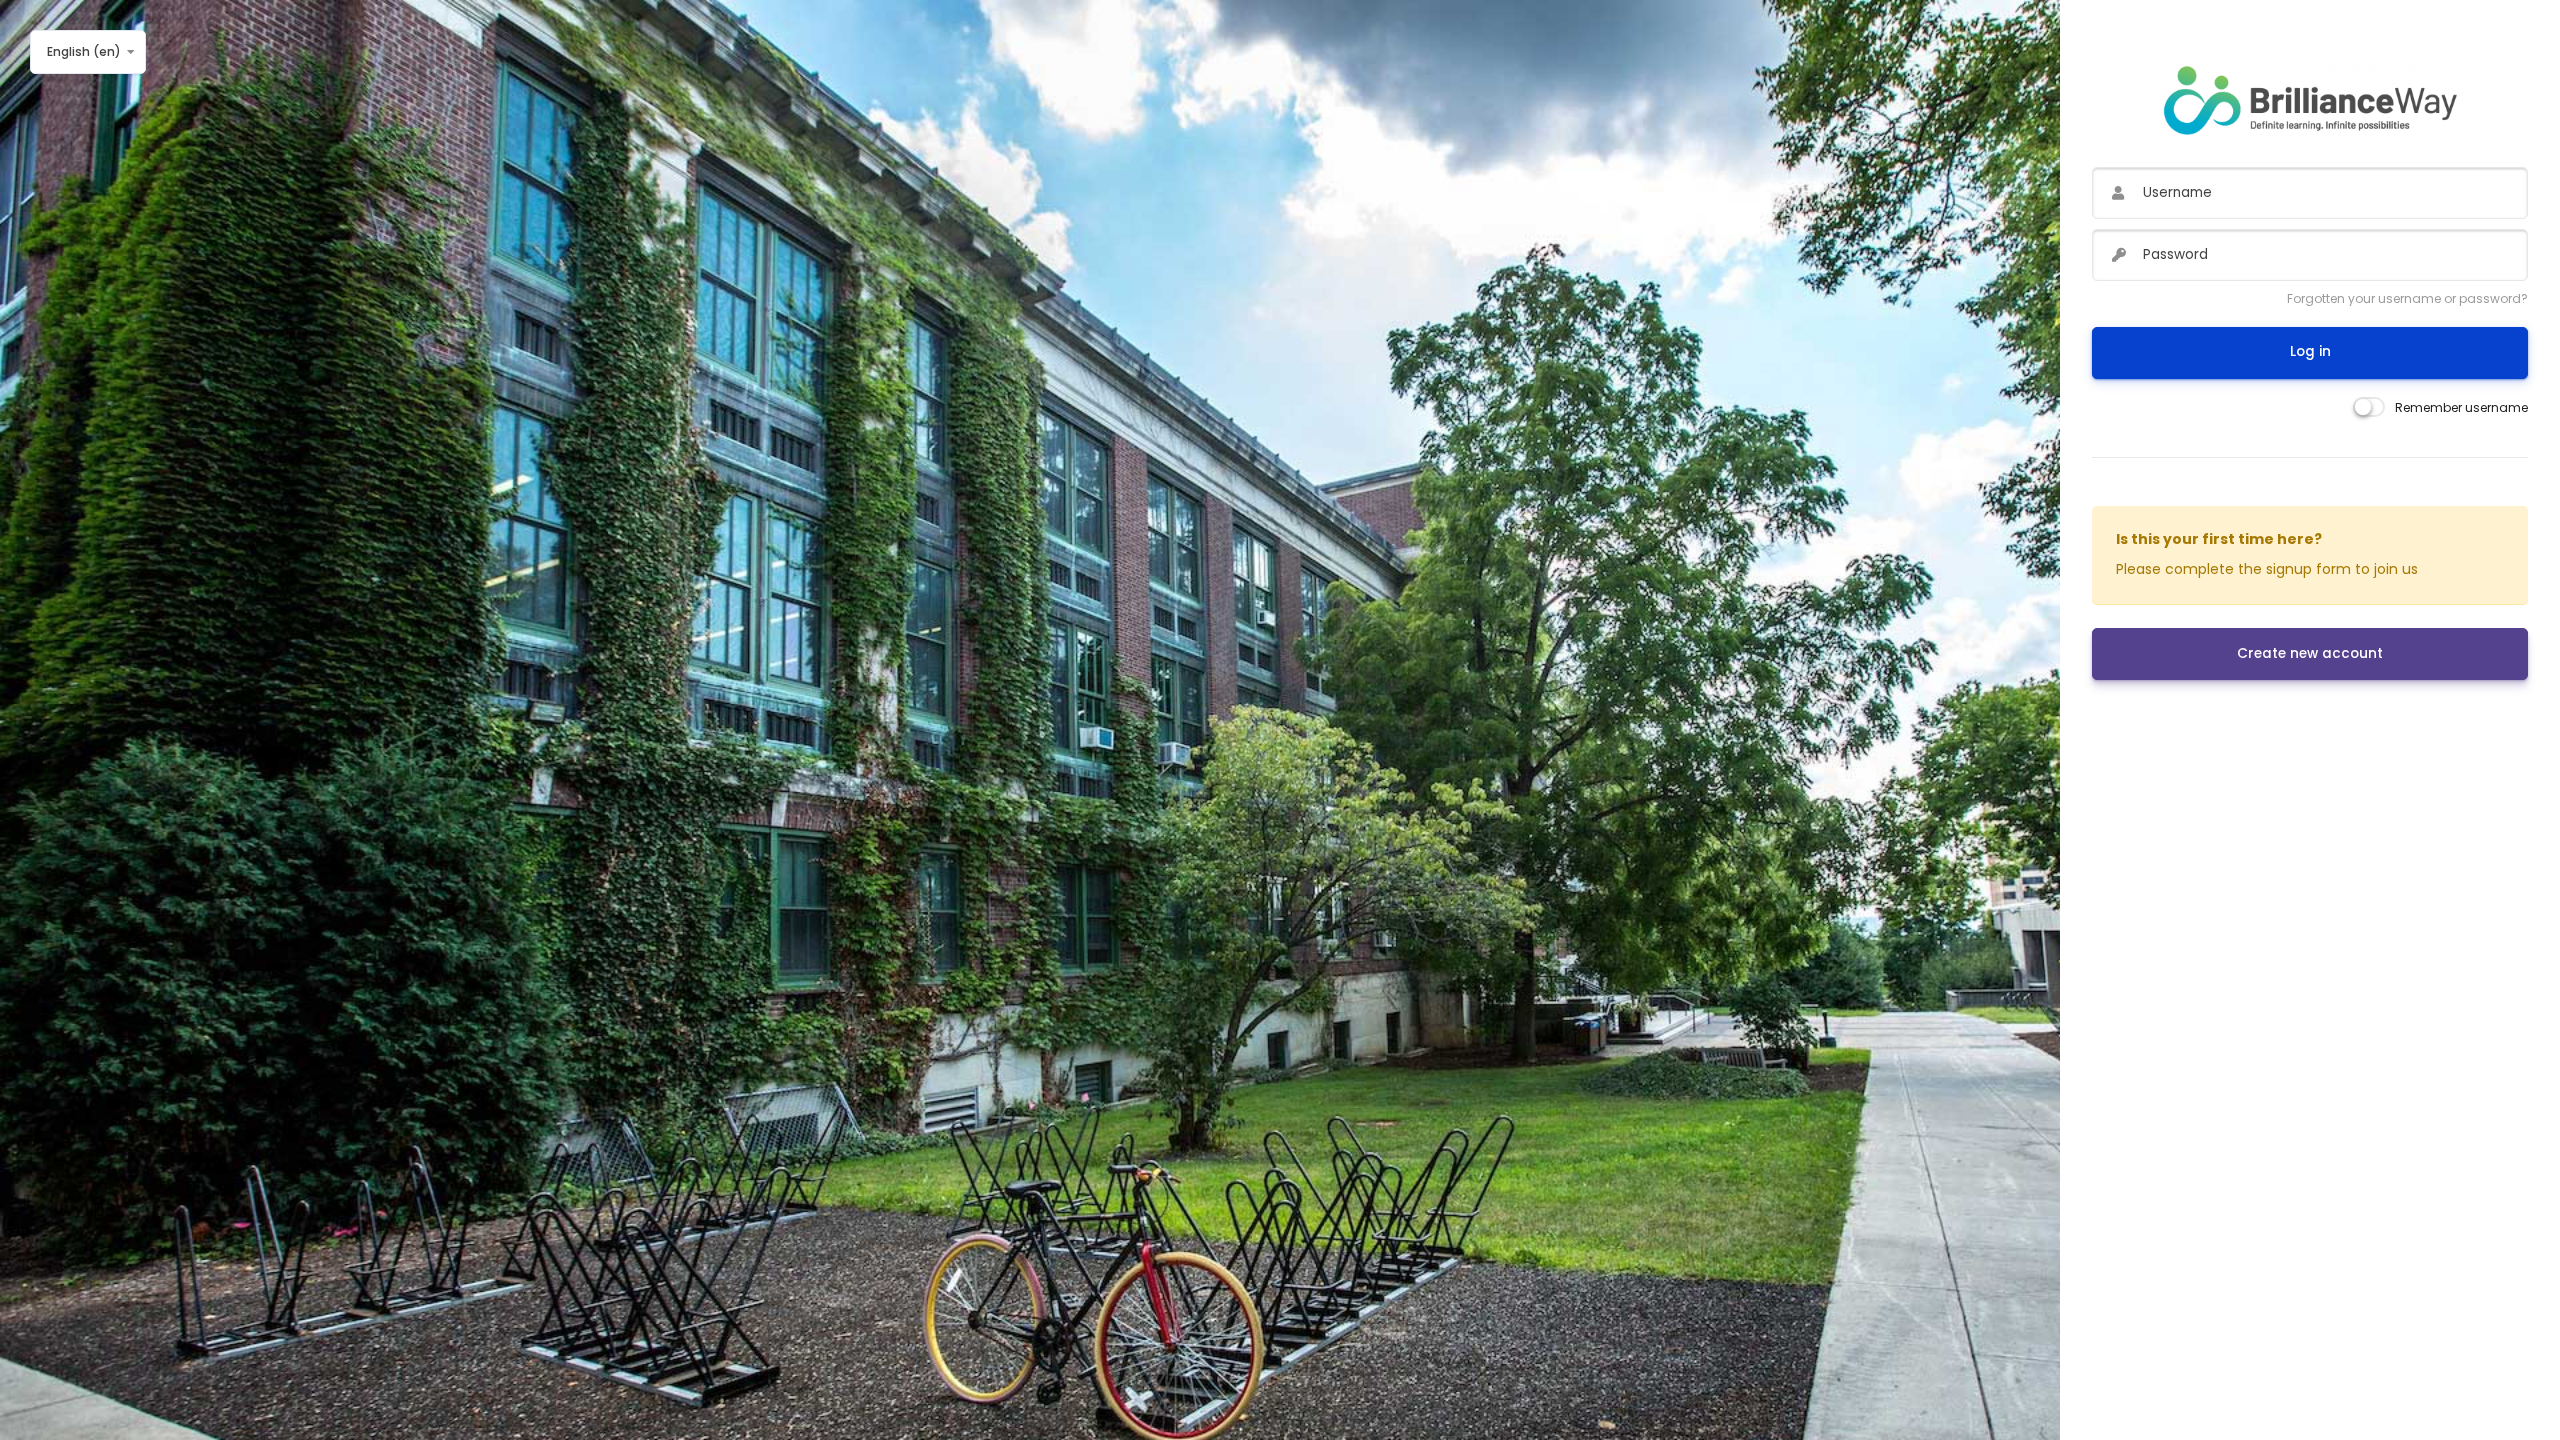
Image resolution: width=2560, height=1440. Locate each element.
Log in (2310, 351)
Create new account (2310, 653)
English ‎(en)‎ (84, 51)
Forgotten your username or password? (2407, 298)
